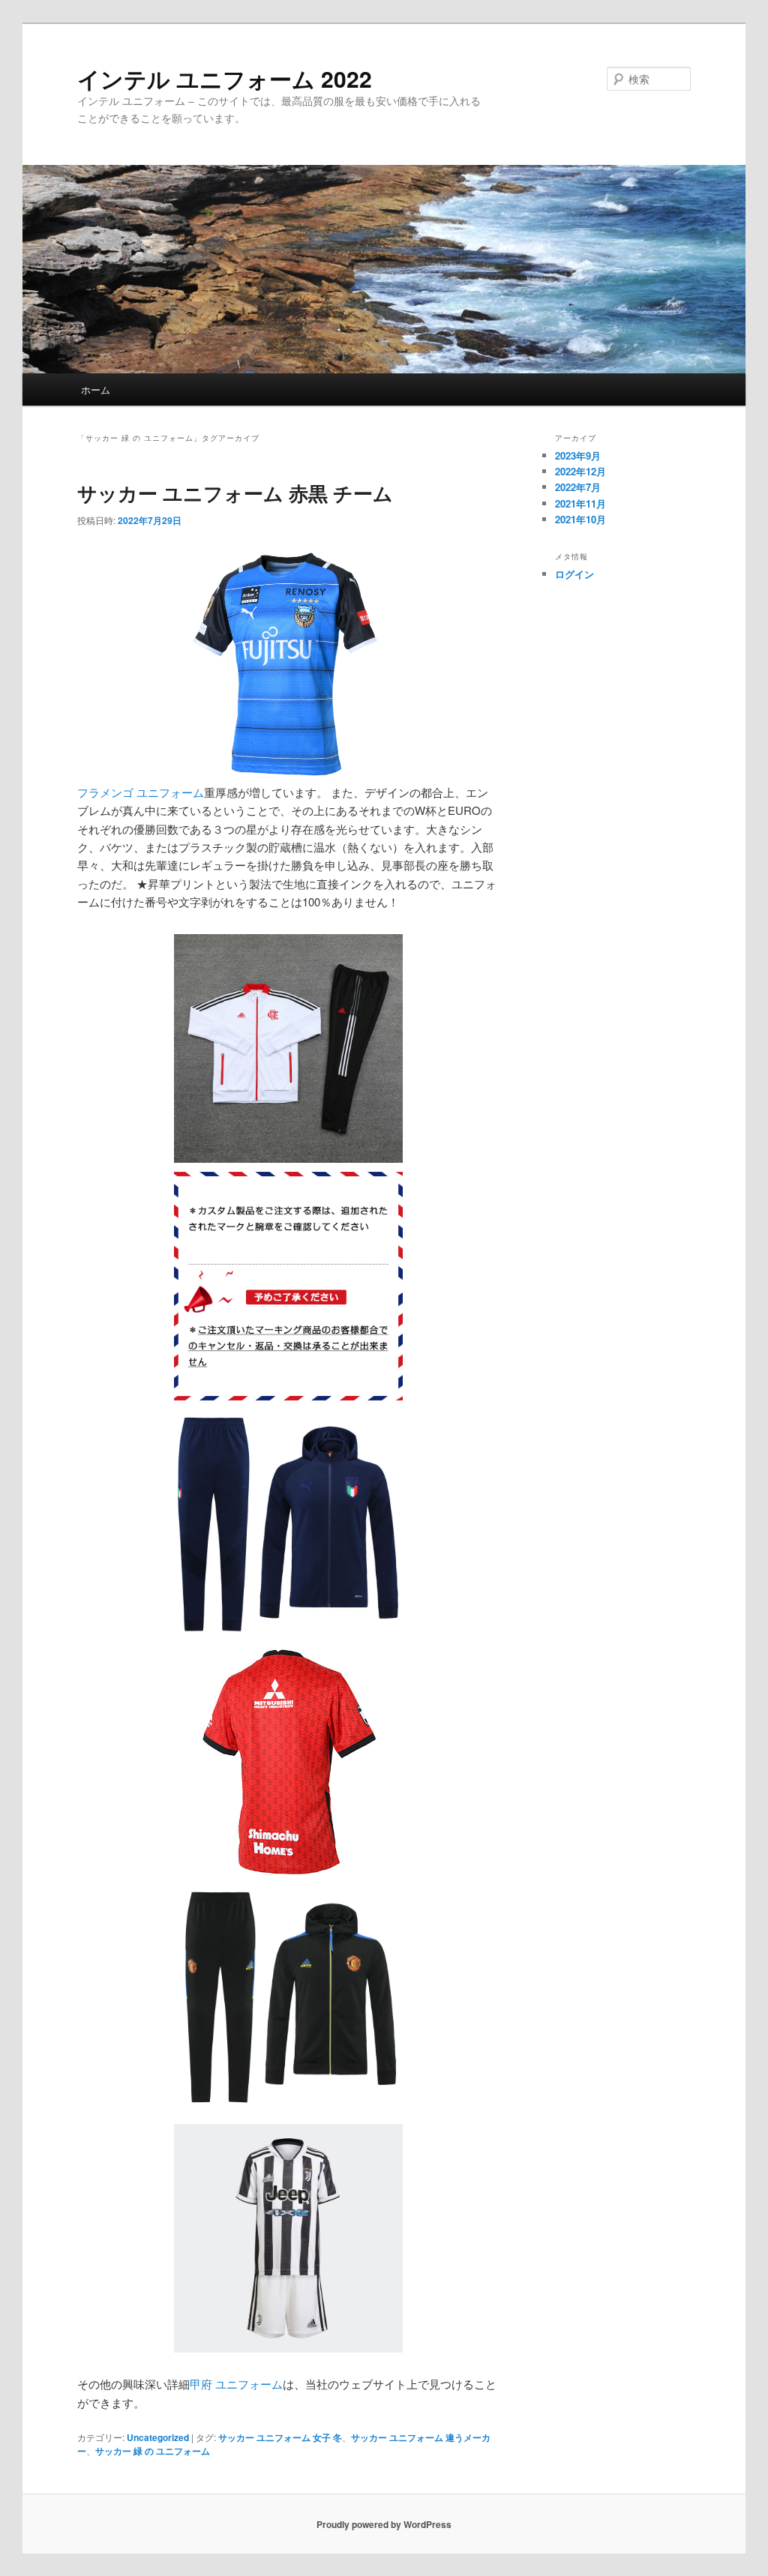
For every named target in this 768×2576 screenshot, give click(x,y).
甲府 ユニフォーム (236, 2384)
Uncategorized (158, 2437)
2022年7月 (578, 487)
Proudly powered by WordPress (384, 2524)
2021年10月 (580, 519)
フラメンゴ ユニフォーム (141, 792)
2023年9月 (578, 455)
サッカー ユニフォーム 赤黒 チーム (235, 493)
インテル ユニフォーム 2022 (225, 78)
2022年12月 (580, 471)
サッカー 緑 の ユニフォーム (153, 2451)
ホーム (96, 389)
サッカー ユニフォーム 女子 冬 (280, 2437)
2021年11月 (580, 503)
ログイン (574, 574)
